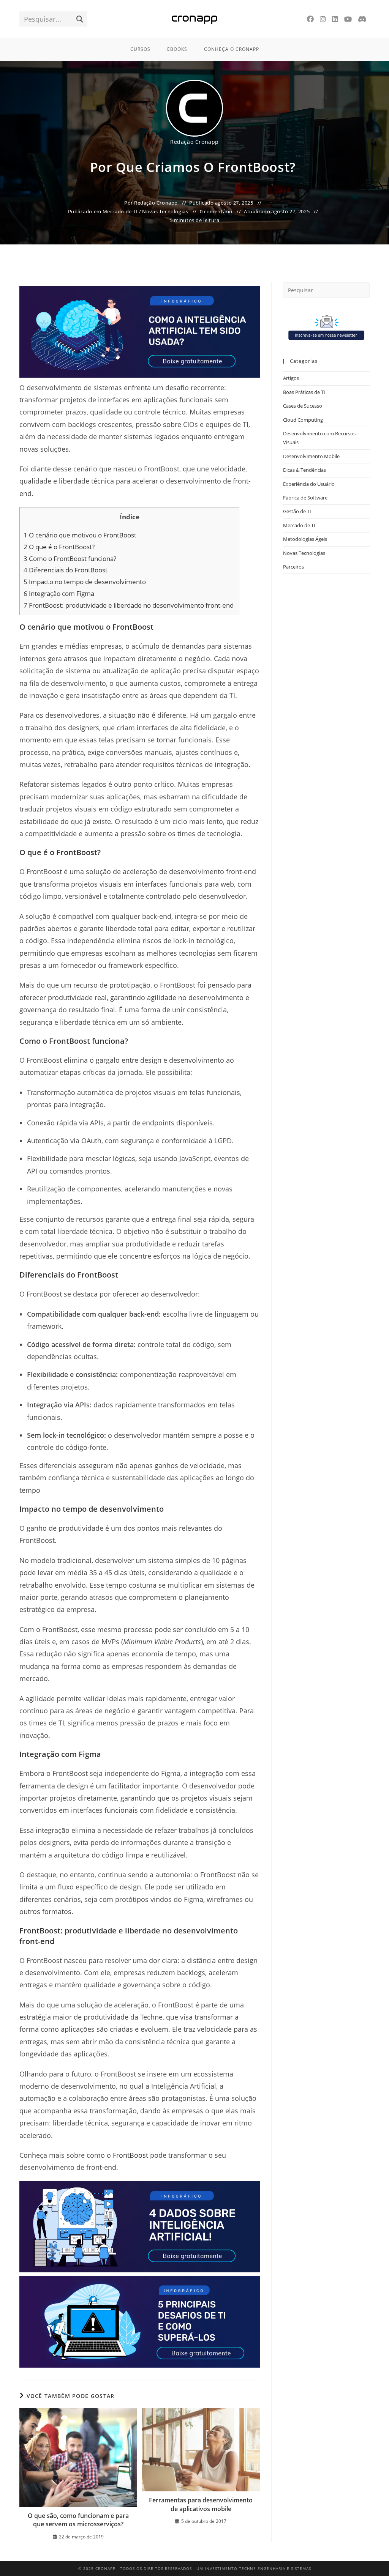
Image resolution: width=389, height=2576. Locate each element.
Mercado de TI (120, 211)
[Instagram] (323, 19)
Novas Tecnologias (165, 211)
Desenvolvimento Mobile (311, 456)
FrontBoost (130, 2155)
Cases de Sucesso (303, 406)
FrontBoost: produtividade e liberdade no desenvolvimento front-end (129, 605)
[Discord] (362, 19)
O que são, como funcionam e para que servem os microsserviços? (78, 2520)
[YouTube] (348, 19)
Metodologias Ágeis (305, 539)
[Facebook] (310, 19)
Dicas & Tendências (304, 470)
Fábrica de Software (305, 498)
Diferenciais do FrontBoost (66, 570)
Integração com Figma (60, 593)
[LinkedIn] (335, 19)
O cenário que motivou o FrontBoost (81, 535)
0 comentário (216, 211)
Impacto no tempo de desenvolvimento (85, 582)
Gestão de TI (297, 511)
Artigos (291, 378)
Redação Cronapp (194, 142)
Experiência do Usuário (309, 484)
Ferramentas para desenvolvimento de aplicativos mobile (201, 2504)
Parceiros (293, 567)
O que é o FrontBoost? (60, 547)
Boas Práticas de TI (304, 392)
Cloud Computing (303, 420)
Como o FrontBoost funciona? (71, 559)
